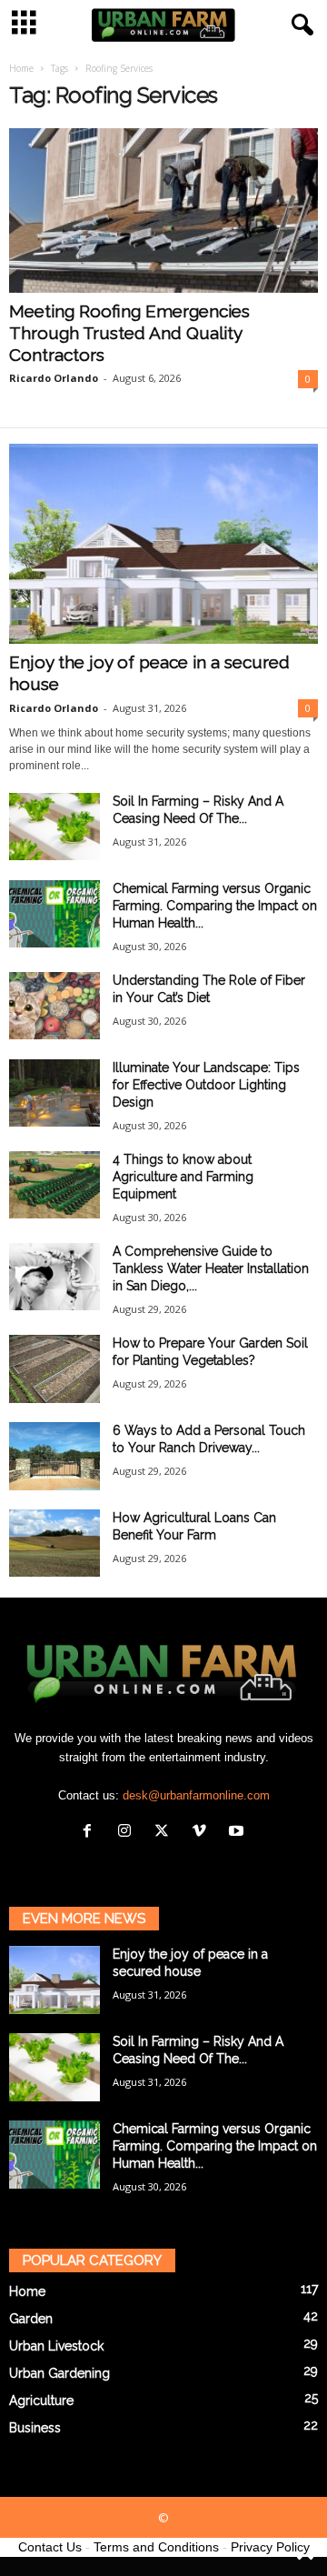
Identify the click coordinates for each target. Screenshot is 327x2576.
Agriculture (41, 2401)
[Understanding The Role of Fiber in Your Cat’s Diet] (54, 1006)
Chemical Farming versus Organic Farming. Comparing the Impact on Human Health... (215, 906)
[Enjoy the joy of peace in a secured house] (163, 543)
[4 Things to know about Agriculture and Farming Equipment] (54, 1185)
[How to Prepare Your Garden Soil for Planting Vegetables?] (54, 1369)
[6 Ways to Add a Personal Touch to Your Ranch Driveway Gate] (54, 1456)
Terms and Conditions (156, 2547)
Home (21, 68)
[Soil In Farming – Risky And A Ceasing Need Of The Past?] (54, 827)
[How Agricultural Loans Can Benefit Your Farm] (54, 1544)
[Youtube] (238, 1833)
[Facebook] (91, 1833)
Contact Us (50, 2547)
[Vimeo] (203, 1833)
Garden (31, 2319)
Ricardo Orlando (54, 378)
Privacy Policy (270, 2547)
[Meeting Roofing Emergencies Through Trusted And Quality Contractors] (163, 210)
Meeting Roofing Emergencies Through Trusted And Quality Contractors (129, 333)
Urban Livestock (56, 2346)
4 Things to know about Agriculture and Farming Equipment (183, 1177)
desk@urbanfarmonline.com (196, 1795)
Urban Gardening (59, 2373)
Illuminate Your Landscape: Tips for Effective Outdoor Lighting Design (206, 1085)
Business (35, 2428)
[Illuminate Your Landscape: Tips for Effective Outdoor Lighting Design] (54, 1093)
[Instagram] (129, 1833)
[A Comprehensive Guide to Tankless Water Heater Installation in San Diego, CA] (54, 1277)
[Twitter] (166, 1833)
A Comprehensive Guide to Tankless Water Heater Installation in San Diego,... (211, 1268)
